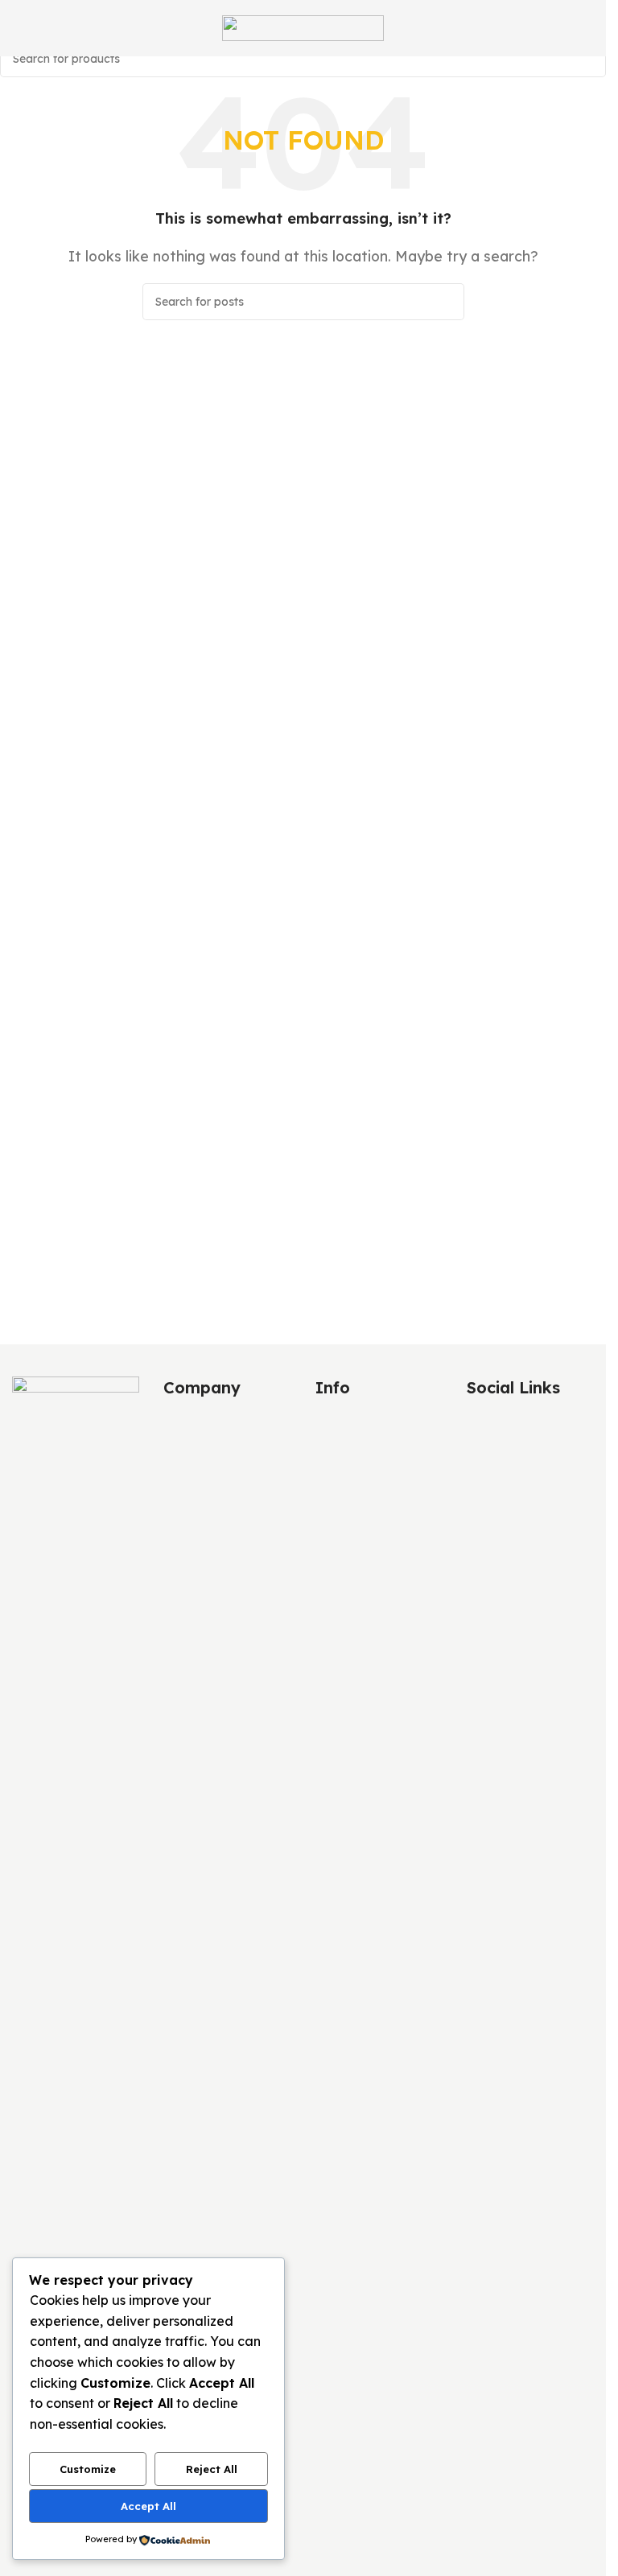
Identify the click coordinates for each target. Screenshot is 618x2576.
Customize (88, 2469)
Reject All (212, 2469)
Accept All (148, 2506)
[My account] (587, 28)
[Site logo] (303, 27)
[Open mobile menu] (19, 28)
